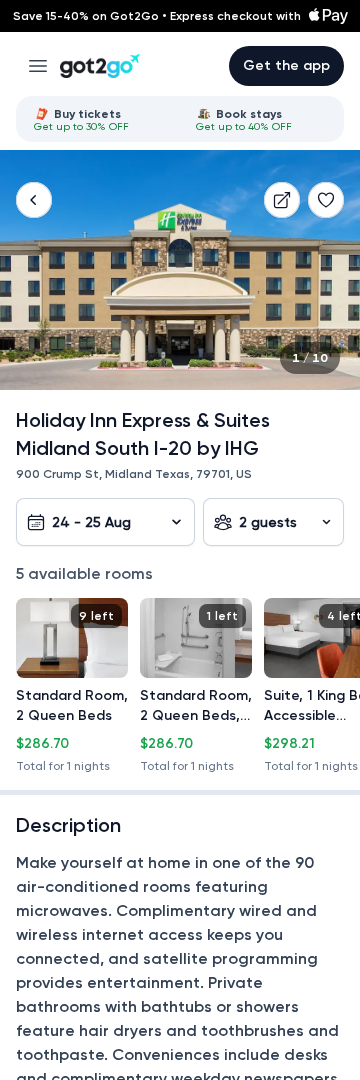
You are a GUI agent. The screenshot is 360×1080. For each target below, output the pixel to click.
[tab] (99, 119)
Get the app (286, 65)
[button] (34, 200)
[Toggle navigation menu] (38, 66)
